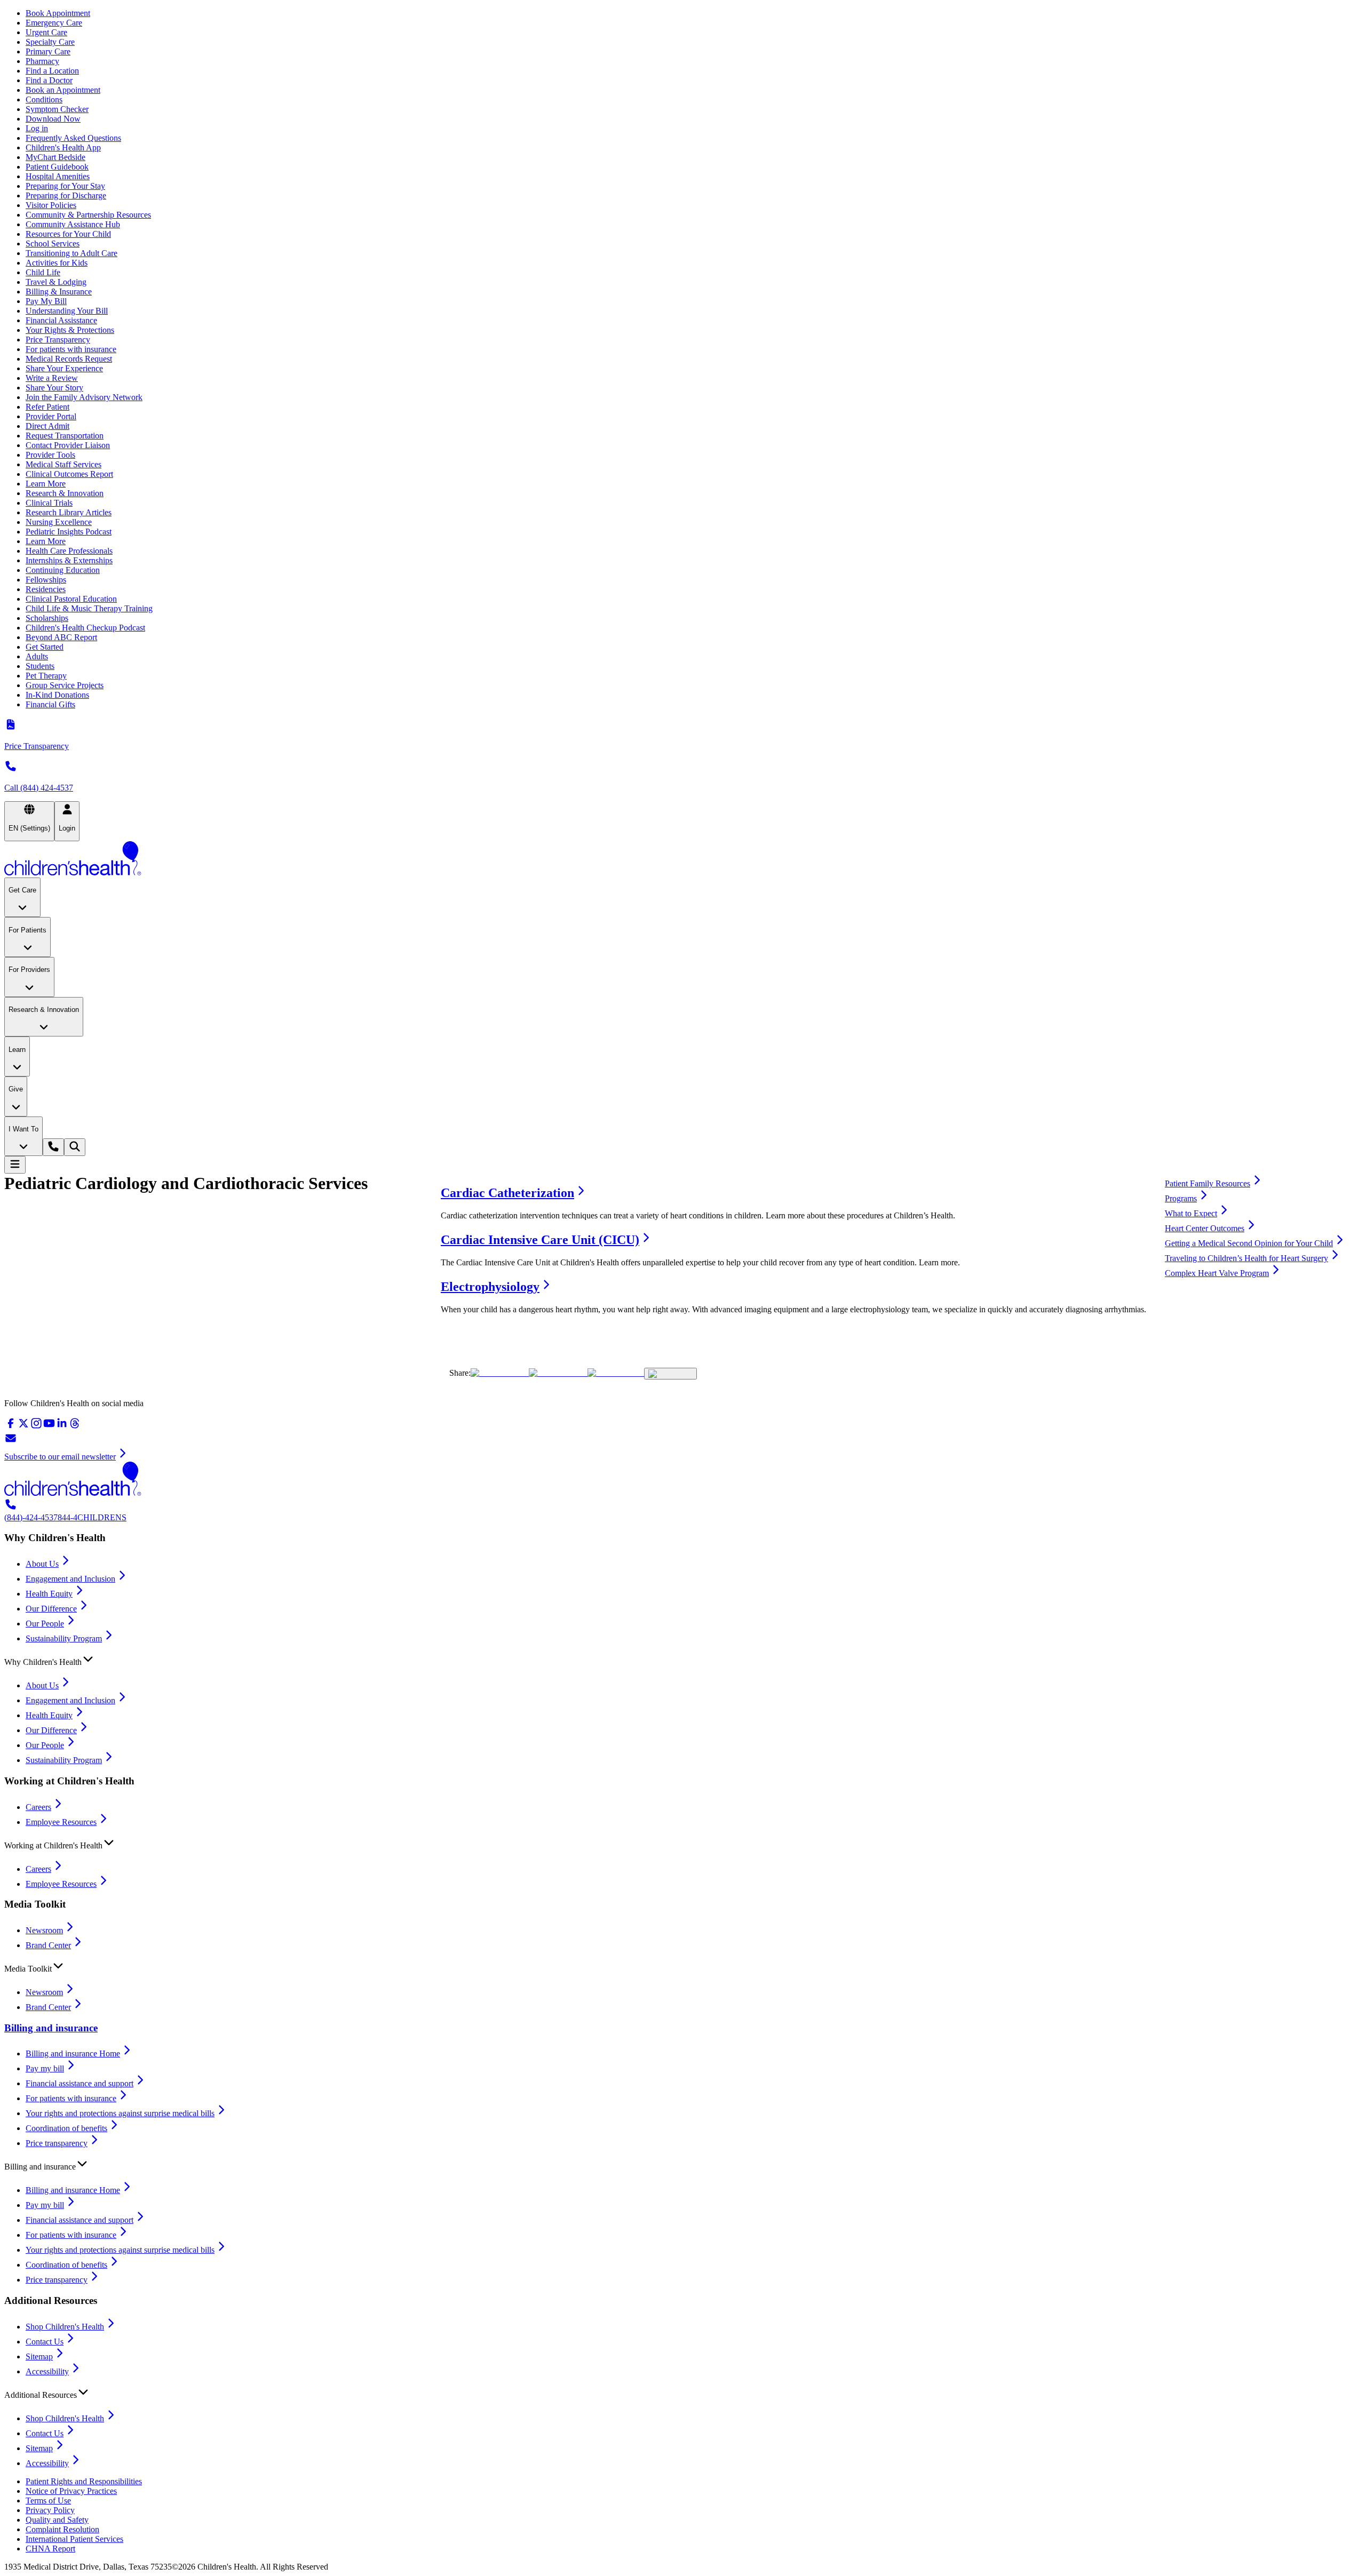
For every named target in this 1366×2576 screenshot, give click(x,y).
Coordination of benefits (66, 2128)
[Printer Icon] (670, 1374)
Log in (37, 128)
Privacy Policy (50, 2510)
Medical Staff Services (63, 464)
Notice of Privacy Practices (71, 2491)
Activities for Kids (57, 263)
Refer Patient (47, 407)
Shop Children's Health (65, 2327)
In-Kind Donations (57, 695)
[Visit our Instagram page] (36, 1427)
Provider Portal (51, 416)
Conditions (44, 99)
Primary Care (48, 51)
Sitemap (39, 2356)
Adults (37, 656)
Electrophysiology (490, 1287)
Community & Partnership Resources (88, 215)
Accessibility (47, 2371)
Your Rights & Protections (70, 330)
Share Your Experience (64, 368)
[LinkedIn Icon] (616, 1373)
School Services (53, 244)
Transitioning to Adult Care (72, 253)
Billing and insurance (51, 2028)
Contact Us (45, 2342)
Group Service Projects (65, 685)
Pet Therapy (46, 676)
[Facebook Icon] (558, 1373)
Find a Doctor (49, 80)
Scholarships (47, 618)
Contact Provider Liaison (68, 445)
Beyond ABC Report (61, 637)
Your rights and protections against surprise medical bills (120, 2113)
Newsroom (44, 1930)
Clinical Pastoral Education (71, 599)
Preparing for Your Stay (65, 186)
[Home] (683, 859)
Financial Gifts (50, 704)
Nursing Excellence (59, 522)
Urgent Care (46, 32)
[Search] (75, 1147)
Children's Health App (63, 147)
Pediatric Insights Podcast (69, 532)
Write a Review (52, 378)
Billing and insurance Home (73, 2053)
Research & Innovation (65, 493)
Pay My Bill (46, 301)
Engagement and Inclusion (70, 1579)
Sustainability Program (64, 1638)
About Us (42, 1564)
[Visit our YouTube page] (49, 1427)
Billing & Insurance (59, 292)
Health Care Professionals (69, 551)
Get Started (45, 647)
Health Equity (49, 1594)
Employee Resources (61, 1822)
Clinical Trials (49, 503)
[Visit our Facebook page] (11, 1427)
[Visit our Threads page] (75, 1427)
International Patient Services (74, 2539)
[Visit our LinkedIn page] (62, 1427)
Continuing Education (63, 570)
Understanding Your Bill (67, 311)
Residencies (46, 589)
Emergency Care (54, 23)
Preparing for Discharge (66, 196)
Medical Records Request (69, 359)
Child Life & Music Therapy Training (89, 608)
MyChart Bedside (55, 157)
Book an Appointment (63, 90)
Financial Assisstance (61, 320)
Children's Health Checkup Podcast (85, 628)
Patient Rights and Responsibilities (84, 2481)
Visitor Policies (51, 205)
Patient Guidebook (57, 167)
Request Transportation (65, 436)
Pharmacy (42, 61)
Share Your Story (54, 388)
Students (40, 666)
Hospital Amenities (58, 176)
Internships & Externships (69, 560)
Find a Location (52, 71)
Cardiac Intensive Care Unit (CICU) (540, 1240)
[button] (683, 1660)
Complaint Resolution (62, 2529)
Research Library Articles (69, 512)
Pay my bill (45, 2068)
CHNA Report (50, 2549)
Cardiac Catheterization (507, 1193)
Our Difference (51, 1609)
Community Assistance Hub (73, 224)
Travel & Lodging (56, 282)
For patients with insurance (71, 349)
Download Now (53, 119)
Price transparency (57, 2143)
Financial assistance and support (80, 2083)
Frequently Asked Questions (73, 138)
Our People (45, 1624)
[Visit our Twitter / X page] (23, 1427)
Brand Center (48, 1945)
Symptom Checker (57, 109)
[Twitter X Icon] (500, 1373)
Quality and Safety (57, 2520)
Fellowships (46, 580)
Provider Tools (50, 455)
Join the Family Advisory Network (84, 397)
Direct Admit (47, 426)
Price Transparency (58, 340)
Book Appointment (58, 13)
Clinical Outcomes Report (69, 474)
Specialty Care (50, 42)
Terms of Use (48, 2501)
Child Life (43, 272)
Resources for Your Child (68, 234)
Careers (38, 1807)
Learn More (46, 484)
